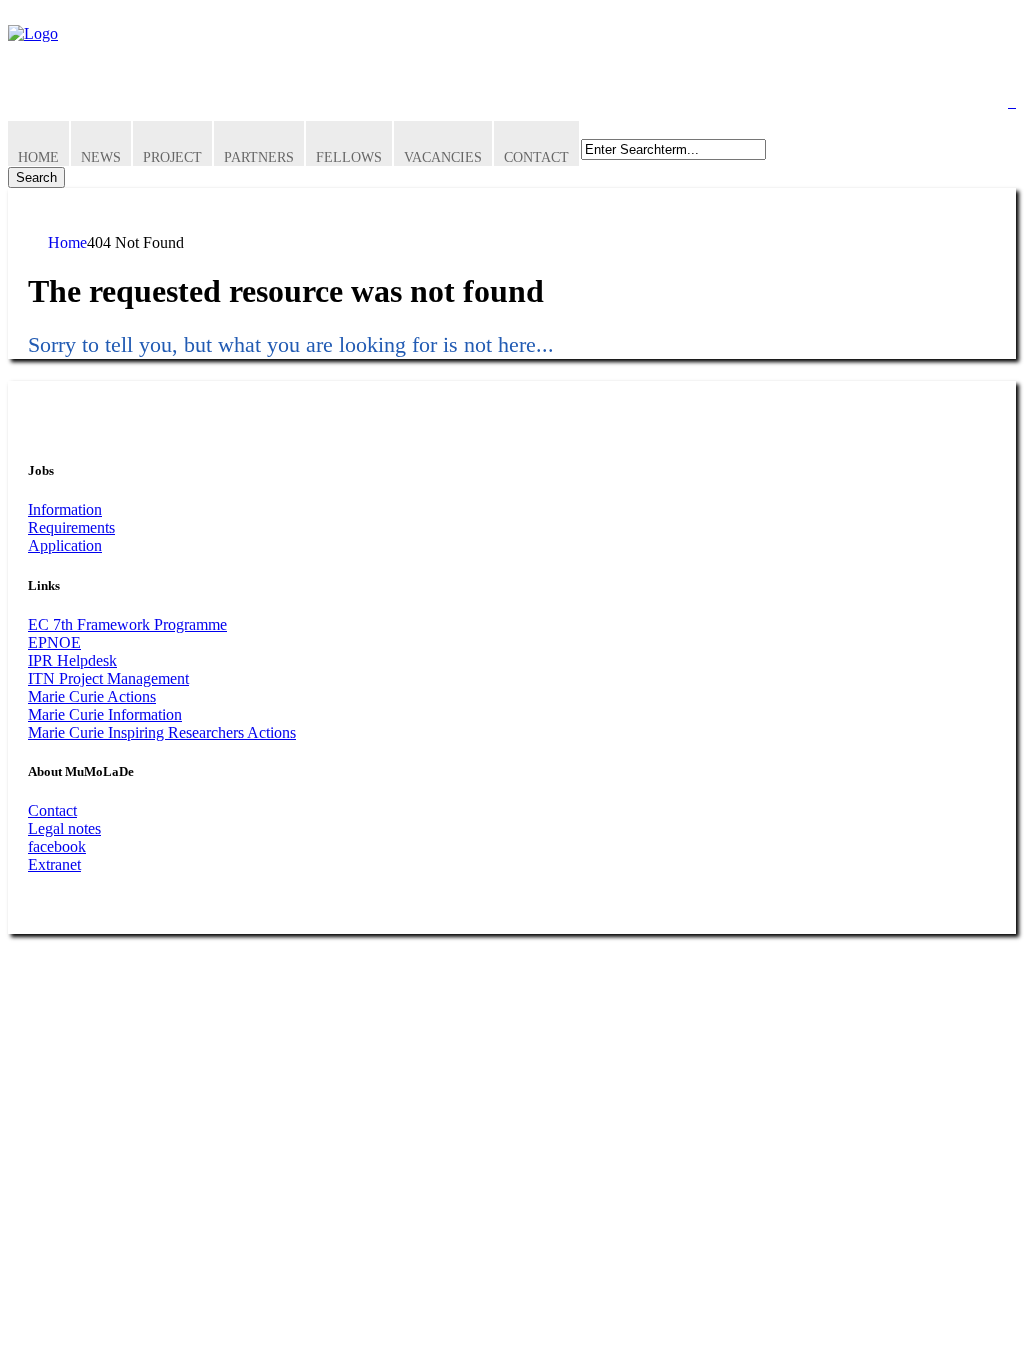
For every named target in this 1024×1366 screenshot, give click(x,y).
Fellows (349, 157)
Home (38, 157)
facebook (57, 846)
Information (65, 509)
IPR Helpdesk (72, 660)
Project (172, 157)
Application (65, 545)
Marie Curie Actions (92, 696)
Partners (259, 157)
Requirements (71, 527)
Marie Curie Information (105, 714)
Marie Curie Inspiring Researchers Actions (162, 732)
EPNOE (54, 642)
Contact (536, 157)
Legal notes (64, 828)
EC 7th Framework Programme (127, 624)
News (101, 157)
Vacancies (443, 157)
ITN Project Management (108, 678)
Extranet (54, 864)
